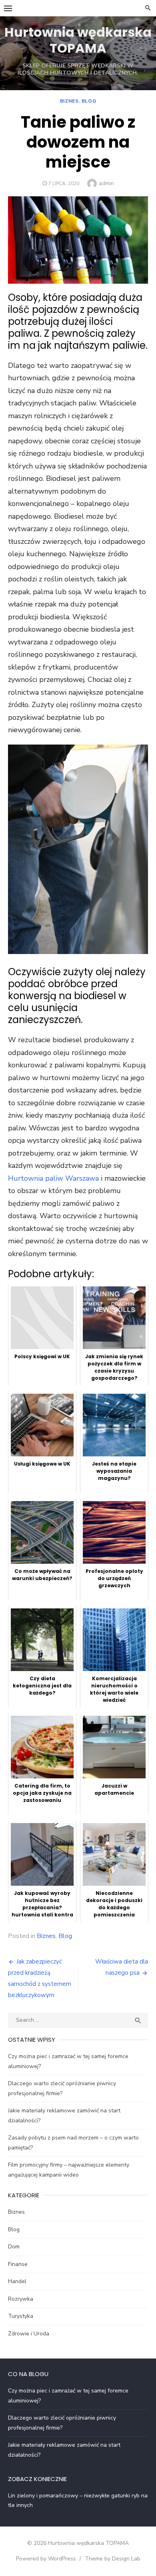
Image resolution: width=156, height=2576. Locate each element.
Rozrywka (21, 2299)
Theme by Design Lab (113, 2559)
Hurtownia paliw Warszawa (53, 1178)
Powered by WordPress (46, 2559)
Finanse (18, 2264)
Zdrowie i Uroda (29, 2334)
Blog (89, 101)
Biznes (69, 101)
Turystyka (21, 2316)
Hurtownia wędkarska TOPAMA (78, 40)
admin (106, 183)
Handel (17, 2281)
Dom (14, 2247)
